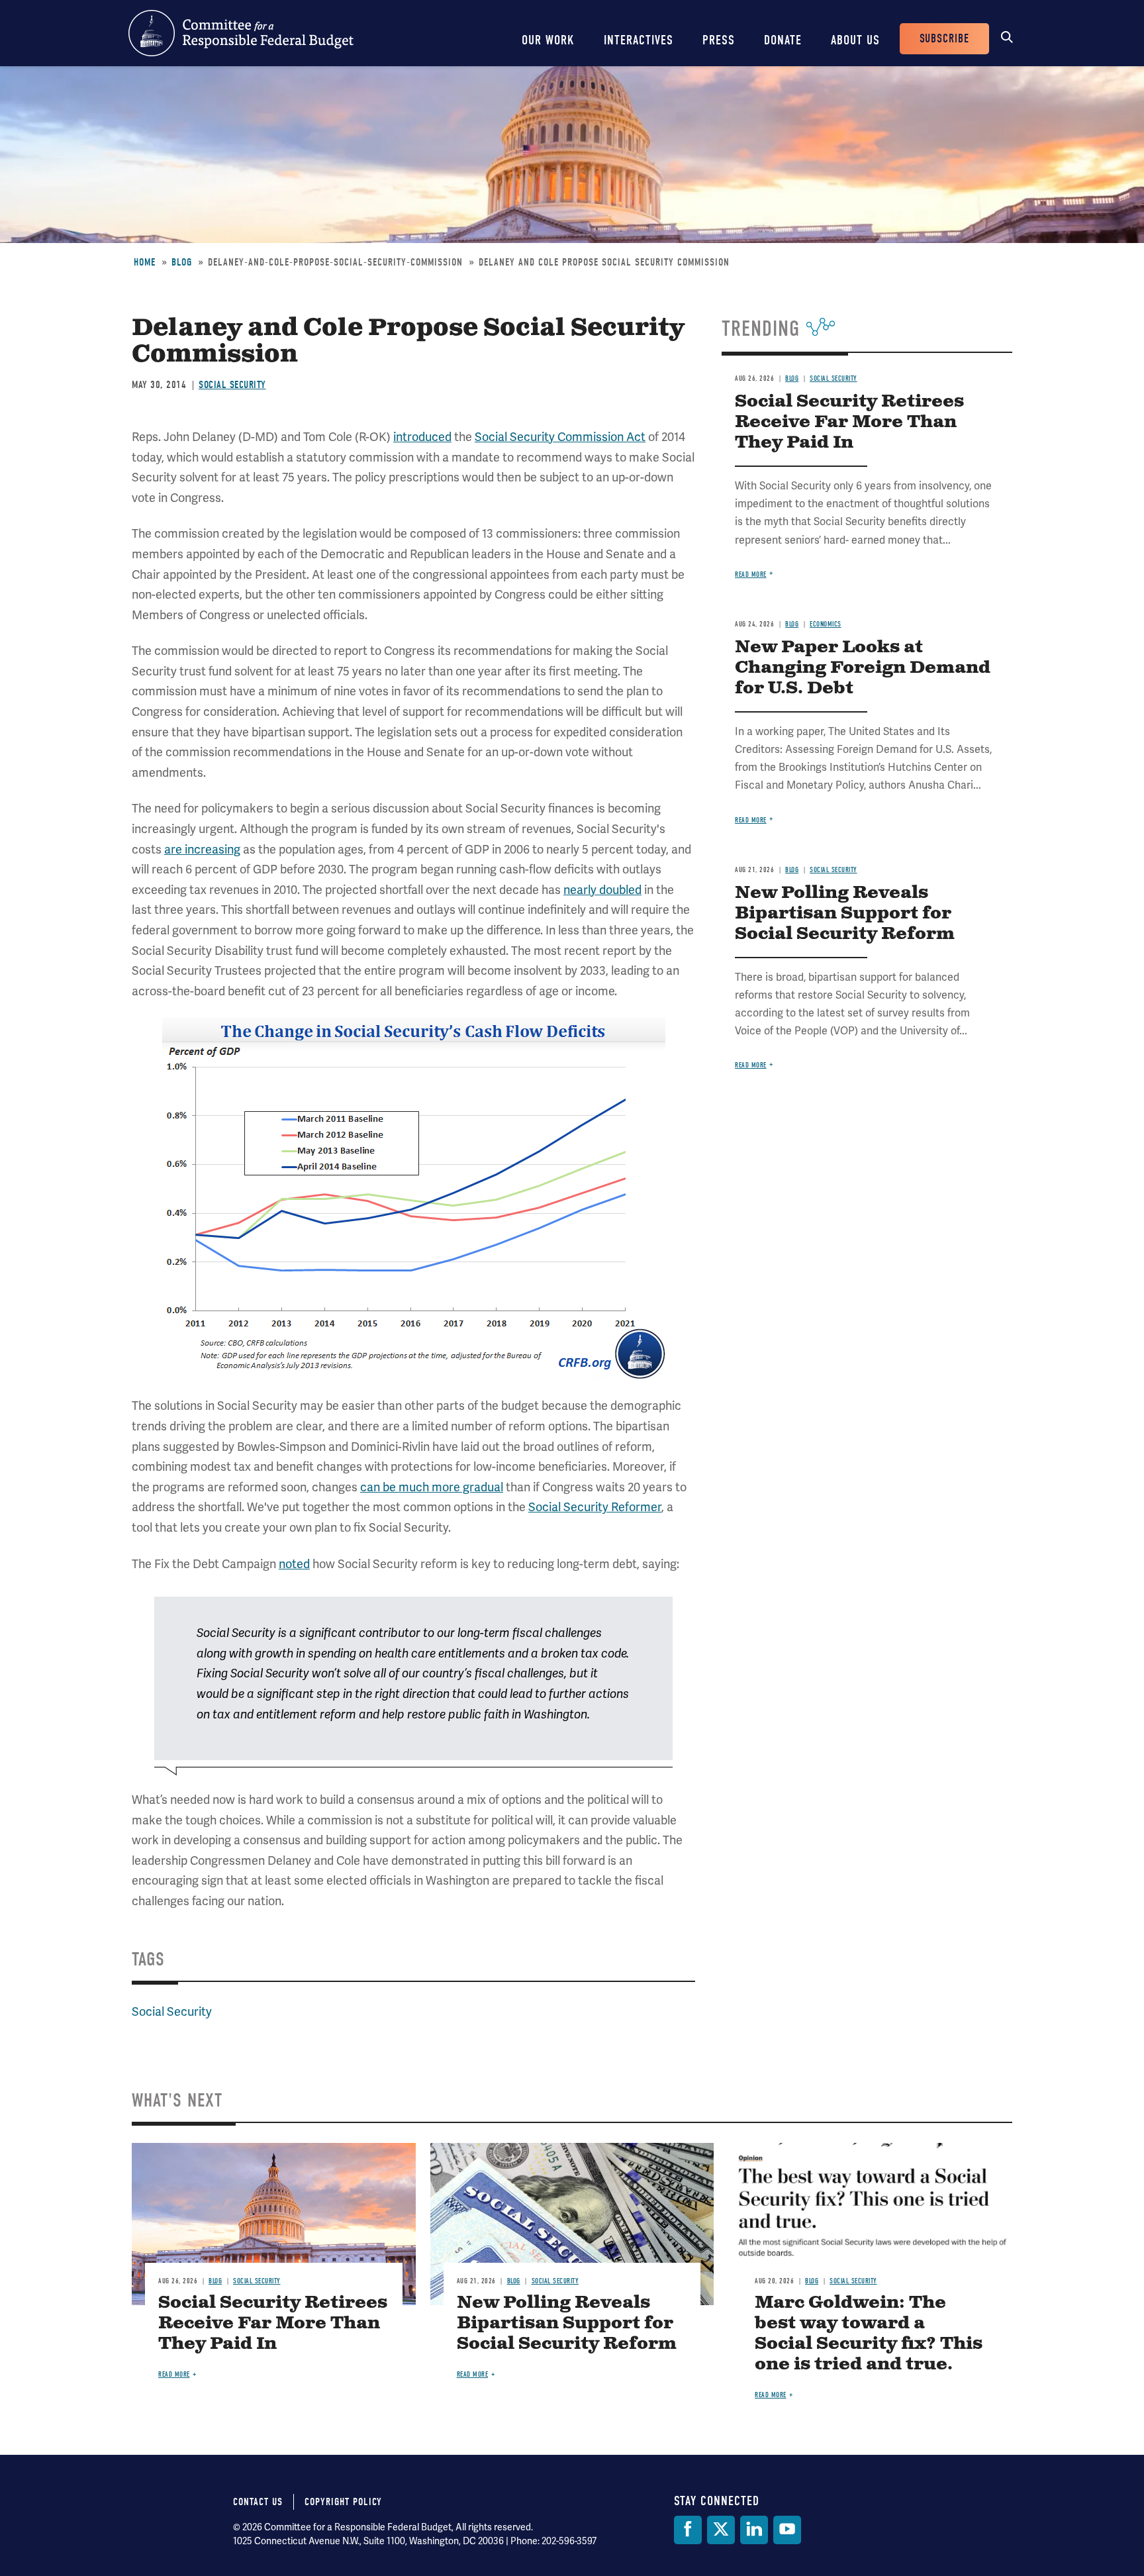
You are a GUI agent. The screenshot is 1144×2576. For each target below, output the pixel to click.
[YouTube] (787, 2530)
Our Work (548, 40)
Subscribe (944, 39)
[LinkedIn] (754, 2530)
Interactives (639, 40)
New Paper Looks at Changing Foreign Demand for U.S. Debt (863, 668)
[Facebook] (688, 2530)
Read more (751, 574)
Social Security (232, 385)
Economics (826, 624)
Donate (783, 40)
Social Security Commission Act (560, 437)
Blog (182, 262)
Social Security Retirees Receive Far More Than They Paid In (849, 422)
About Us (855, 40)
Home (145, 262)
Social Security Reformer (595, 1507)
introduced (422, 437)
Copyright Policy (343, 2502)
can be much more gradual (432, 1487)
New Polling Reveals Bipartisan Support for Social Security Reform (845, 914)
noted (294, 1564)
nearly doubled (602, 890)
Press (719, 40)
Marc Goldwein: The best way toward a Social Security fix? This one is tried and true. (869, 2334)
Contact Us (258, 2502)
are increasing (202, 850)
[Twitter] (721, 2530)
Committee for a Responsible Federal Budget (241, 33)
